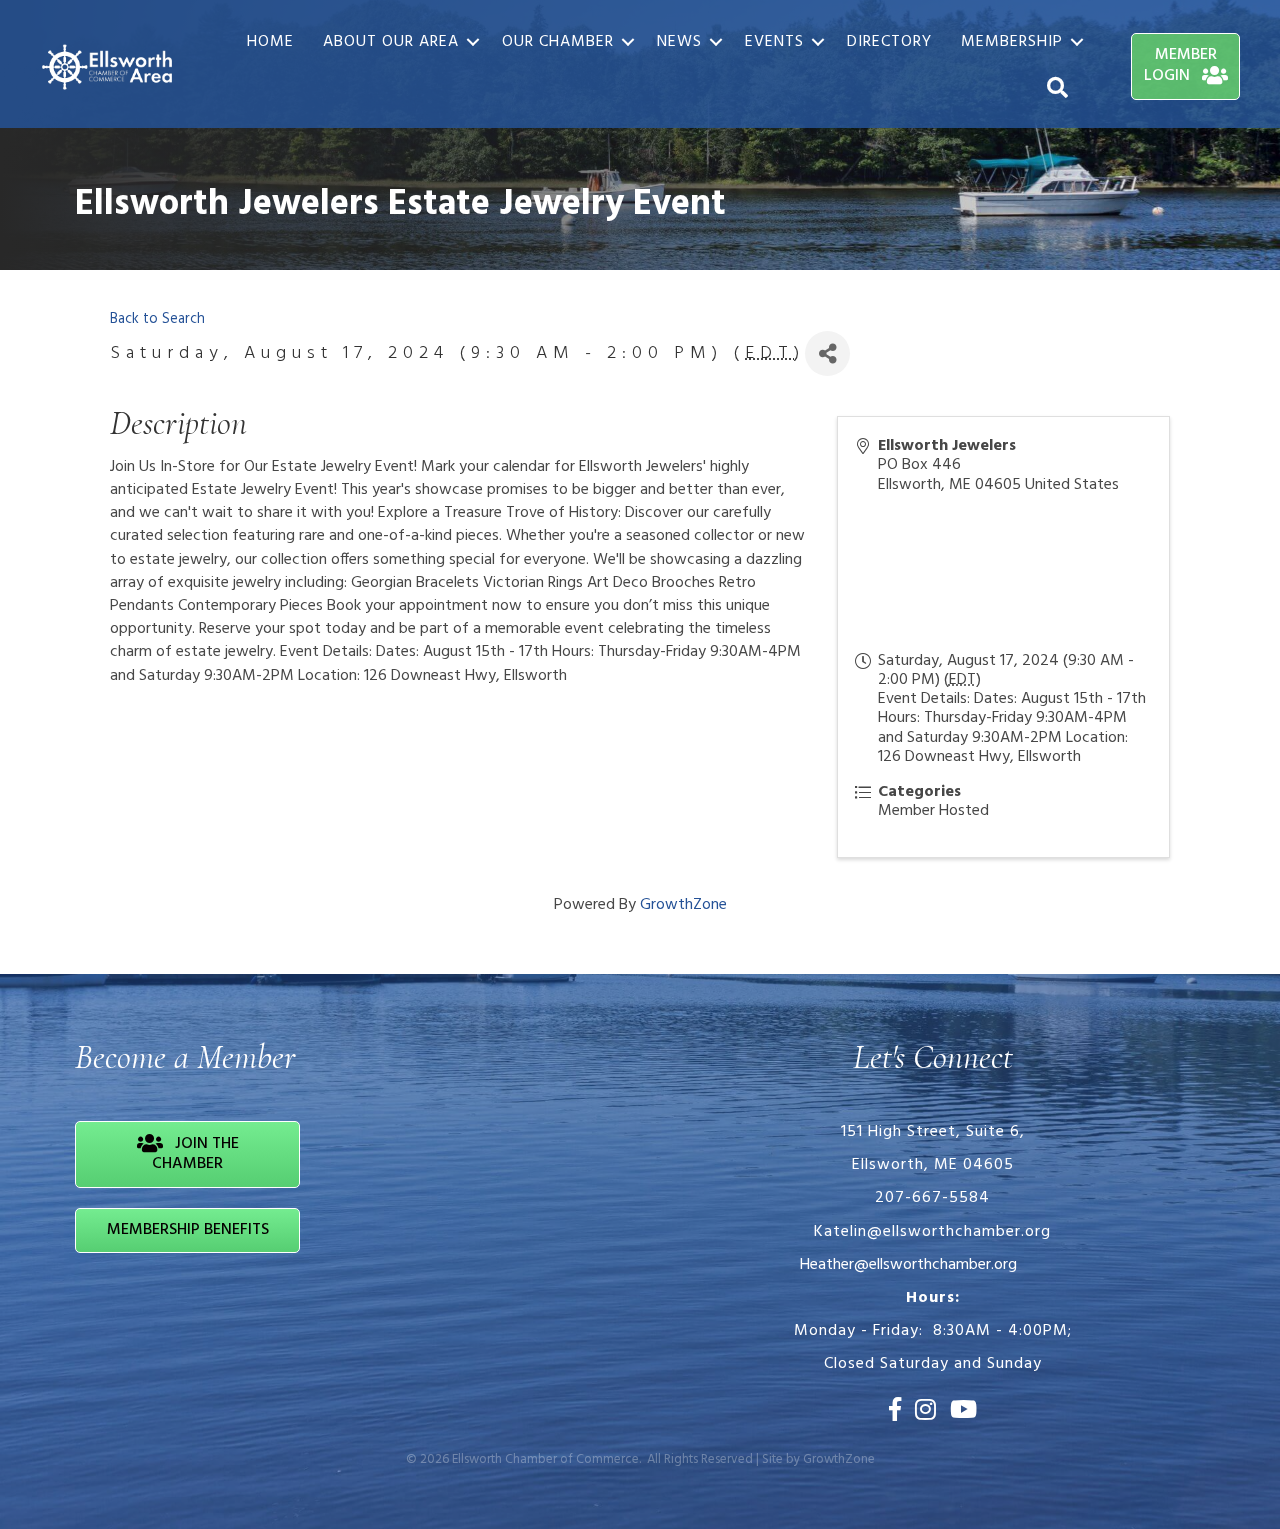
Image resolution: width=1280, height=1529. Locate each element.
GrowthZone (683, 905)
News (679, 42)
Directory (889, 42)
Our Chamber (558, 42)
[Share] (827, 353)
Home (270, 42)
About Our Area (391, 42)
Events (774, 42)
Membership (1012, 42)
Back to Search (157, 319)
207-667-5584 (932, 1198)
